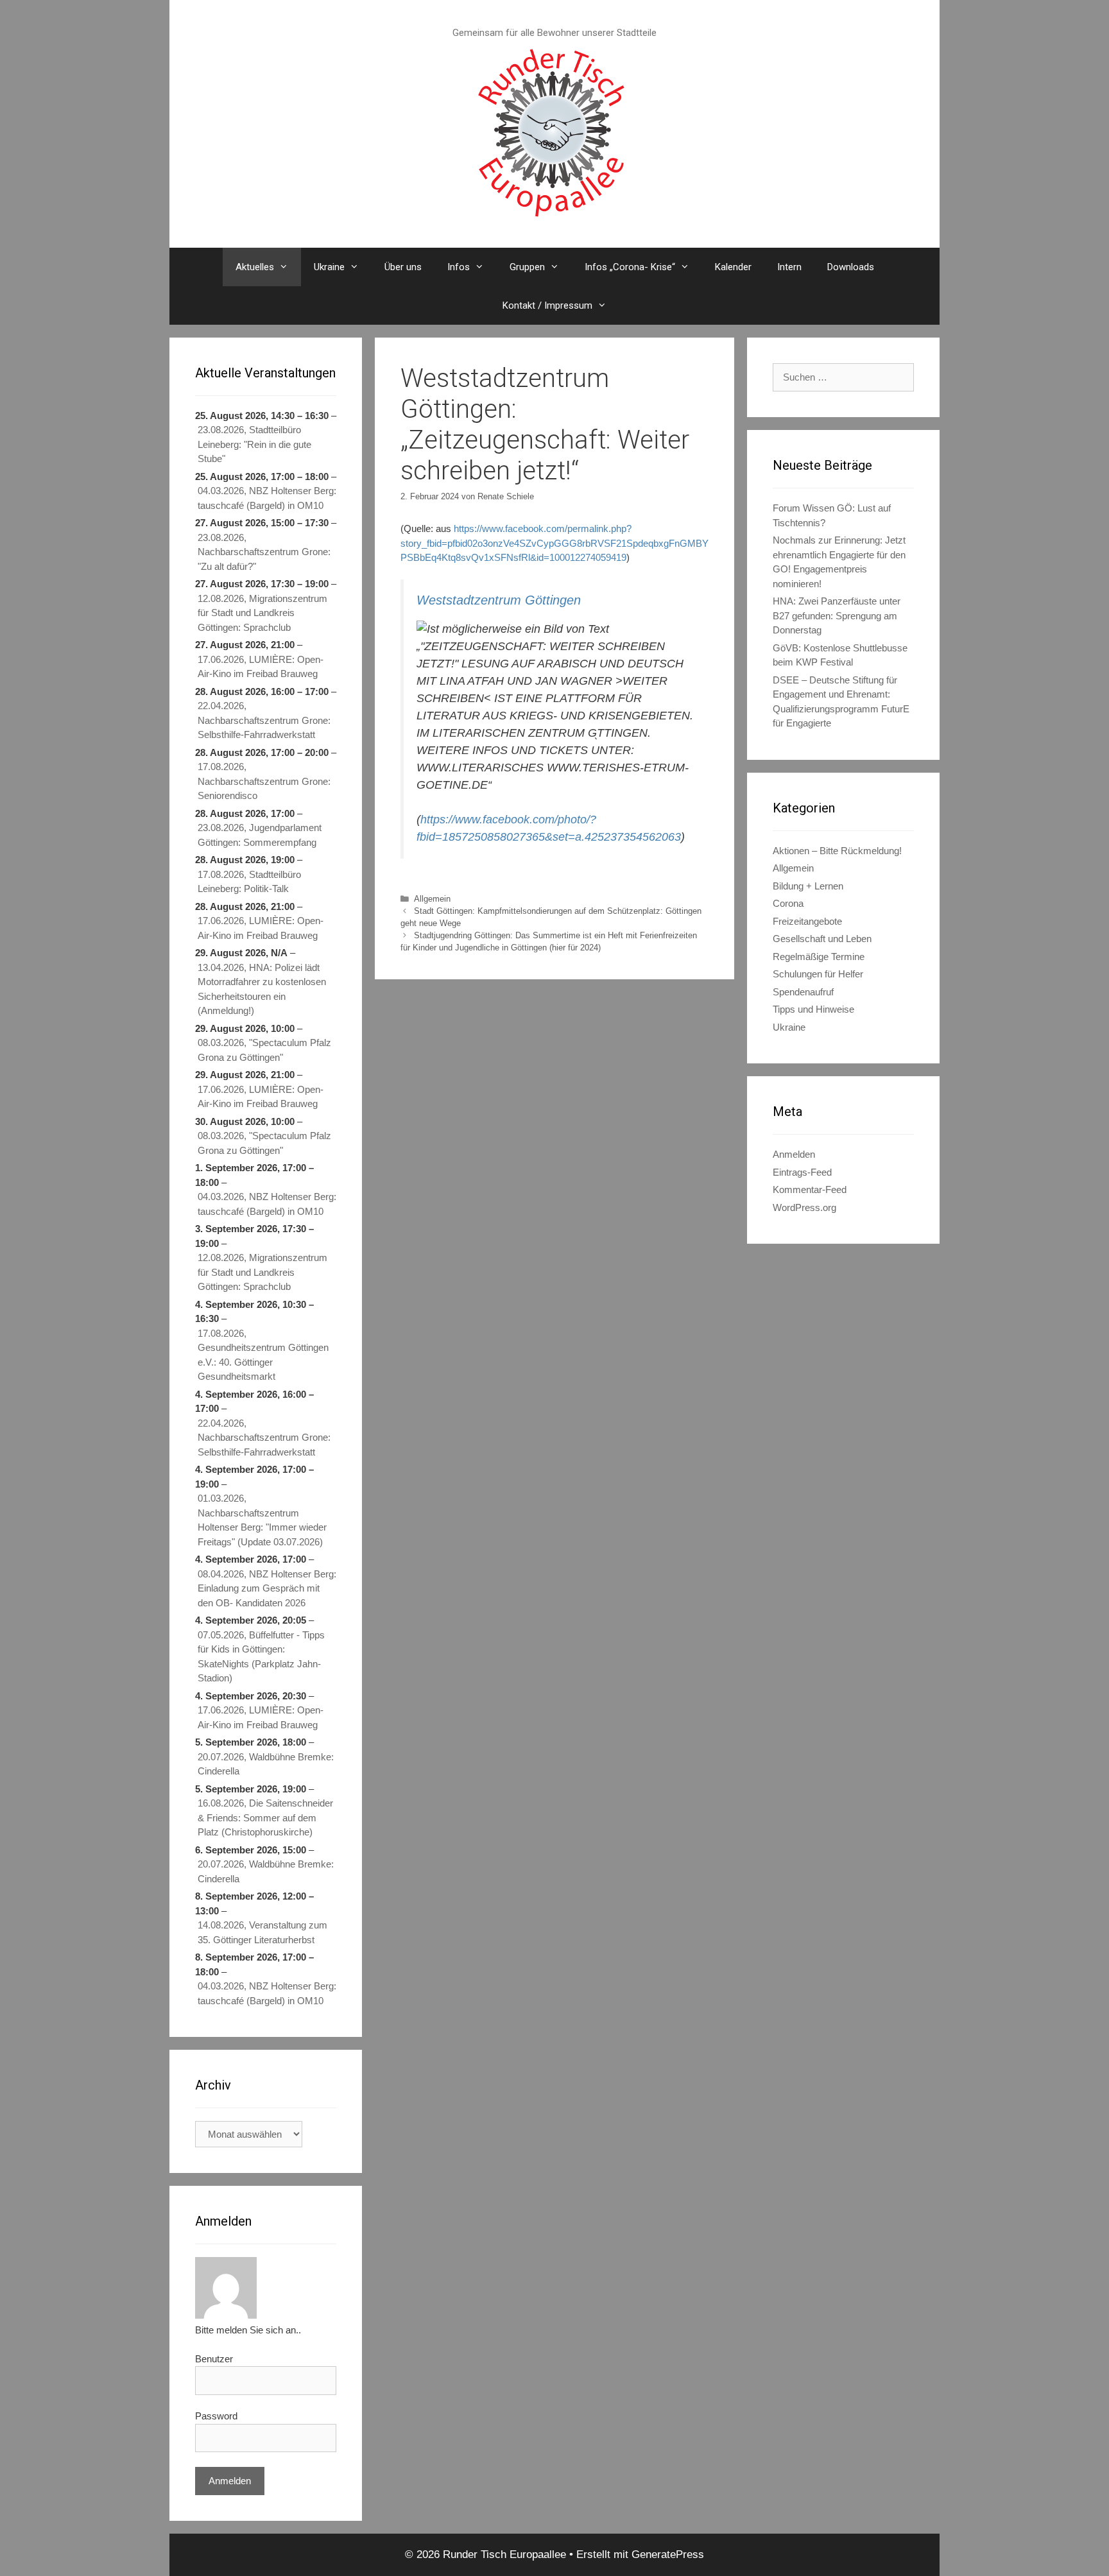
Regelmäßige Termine (819, 957)
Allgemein (432, 899)
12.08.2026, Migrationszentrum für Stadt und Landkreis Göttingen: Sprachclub (262, 613)
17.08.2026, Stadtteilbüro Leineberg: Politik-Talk (249, 882)
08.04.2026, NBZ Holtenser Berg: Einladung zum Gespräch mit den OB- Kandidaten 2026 (267, 1588)
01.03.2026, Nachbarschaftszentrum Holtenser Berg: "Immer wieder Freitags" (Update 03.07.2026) (262, 1520)
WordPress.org (804, 1207)
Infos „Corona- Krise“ (630, 267)
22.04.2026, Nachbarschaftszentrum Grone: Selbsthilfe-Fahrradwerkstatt (264, 720)
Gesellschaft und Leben (822, 939)
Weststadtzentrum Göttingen (499, 600)
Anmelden (794, 1154)
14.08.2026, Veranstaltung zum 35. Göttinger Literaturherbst (262, 1932)
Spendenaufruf (803, 992)
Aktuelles (255, 267)
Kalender (733, 267)
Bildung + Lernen (808, 886)
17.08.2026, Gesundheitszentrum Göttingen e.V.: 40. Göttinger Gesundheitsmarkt (263, 1355)
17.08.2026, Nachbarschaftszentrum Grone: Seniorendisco (264, 781)
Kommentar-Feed (810, 1189)
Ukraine (329, 267)
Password (216, 2416)
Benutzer (214, 2359)
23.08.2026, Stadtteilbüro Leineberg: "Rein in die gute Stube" (254, 444)
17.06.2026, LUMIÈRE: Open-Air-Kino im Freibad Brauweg (261, 667)
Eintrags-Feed (802, 1172)
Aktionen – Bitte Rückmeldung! (837, 851)
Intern (789, 267)
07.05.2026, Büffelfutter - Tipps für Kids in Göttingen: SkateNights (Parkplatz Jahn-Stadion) (261, 1657)
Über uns (403, 267)
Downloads (851, 267)
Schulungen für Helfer (818, 974)
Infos (459, 267)
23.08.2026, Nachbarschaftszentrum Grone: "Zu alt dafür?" (264, 552)
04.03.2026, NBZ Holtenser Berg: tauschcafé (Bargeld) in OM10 (267, 498)
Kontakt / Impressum (547, 305)
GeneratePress (668, 2555)
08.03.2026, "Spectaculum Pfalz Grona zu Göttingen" (264, 1050)
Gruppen (527, 267)
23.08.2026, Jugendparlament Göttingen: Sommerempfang (260, 835)
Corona (788, 903)
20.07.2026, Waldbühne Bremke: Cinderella (266, 1764)
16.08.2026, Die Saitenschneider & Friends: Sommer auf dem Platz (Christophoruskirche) (265, 1817)
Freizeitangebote (807, 921)
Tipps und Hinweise (813, 1009)
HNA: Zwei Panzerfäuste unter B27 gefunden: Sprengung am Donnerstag (837, 615)
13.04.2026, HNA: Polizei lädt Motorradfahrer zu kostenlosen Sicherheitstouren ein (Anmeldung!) (262, 989)
